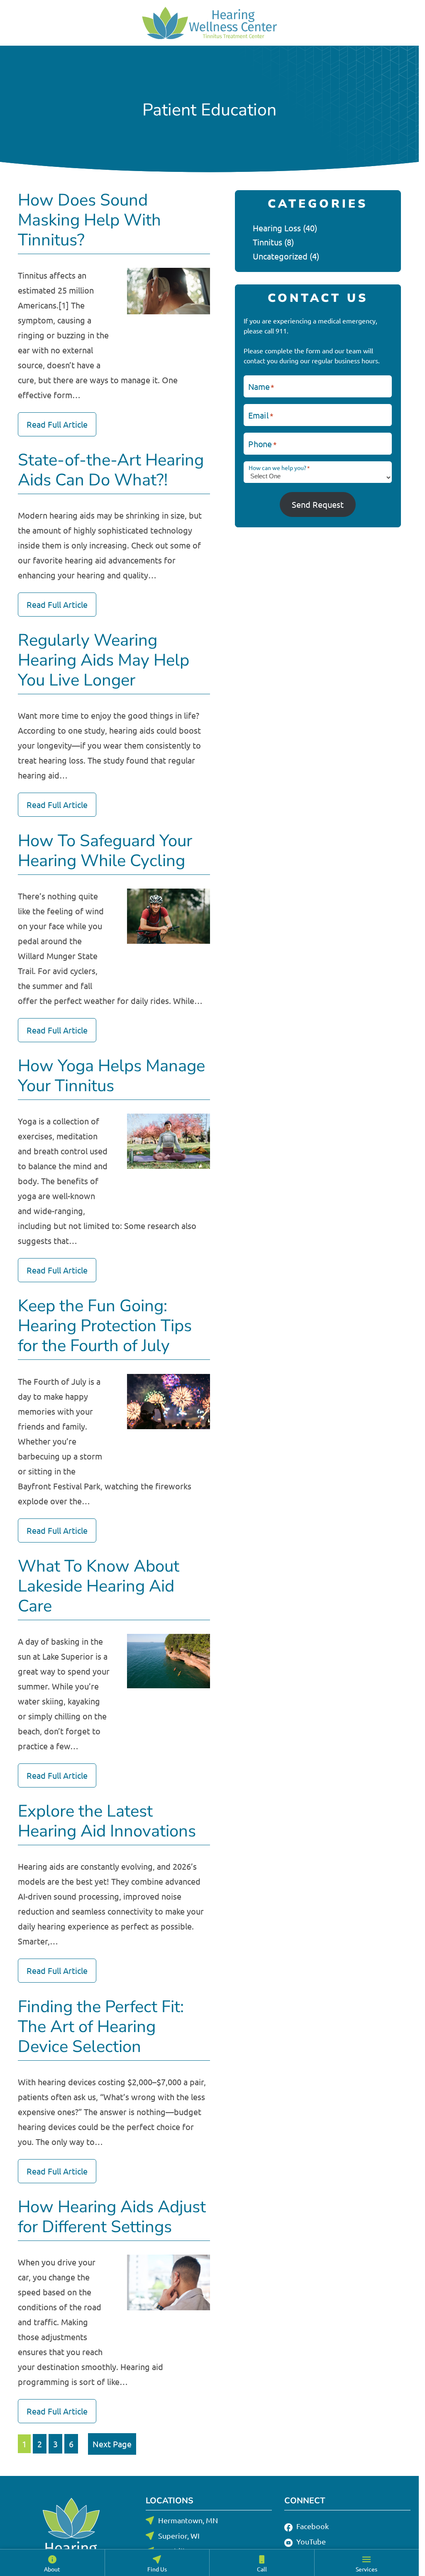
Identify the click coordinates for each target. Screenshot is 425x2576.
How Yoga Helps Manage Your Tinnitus (111, 1076)
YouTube (310, 2541)
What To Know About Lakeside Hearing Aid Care (99, 1586)
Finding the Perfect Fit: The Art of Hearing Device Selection (101, 2027)
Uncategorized (280, 256)
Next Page (112, 2444)
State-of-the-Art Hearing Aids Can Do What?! (111, 470)
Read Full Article (57, 424)
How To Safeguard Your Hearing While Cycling (105, 851)
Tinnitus (267, 242)
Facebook (312, 2526)
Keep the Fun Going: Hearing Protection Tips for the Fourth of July (105, 1326)
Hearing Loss (277, 228)
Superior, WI (179, 2536)
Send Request (318, 504)
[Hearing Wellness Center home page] (209, 23)
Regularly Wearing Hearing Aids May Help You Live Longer (104, 660)
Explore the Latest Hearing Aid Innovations (107, 1821)
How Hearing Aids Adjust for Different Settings (112, 2217)
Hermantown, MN (188, 2520)
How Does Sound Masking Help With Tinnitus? (89, 220)
